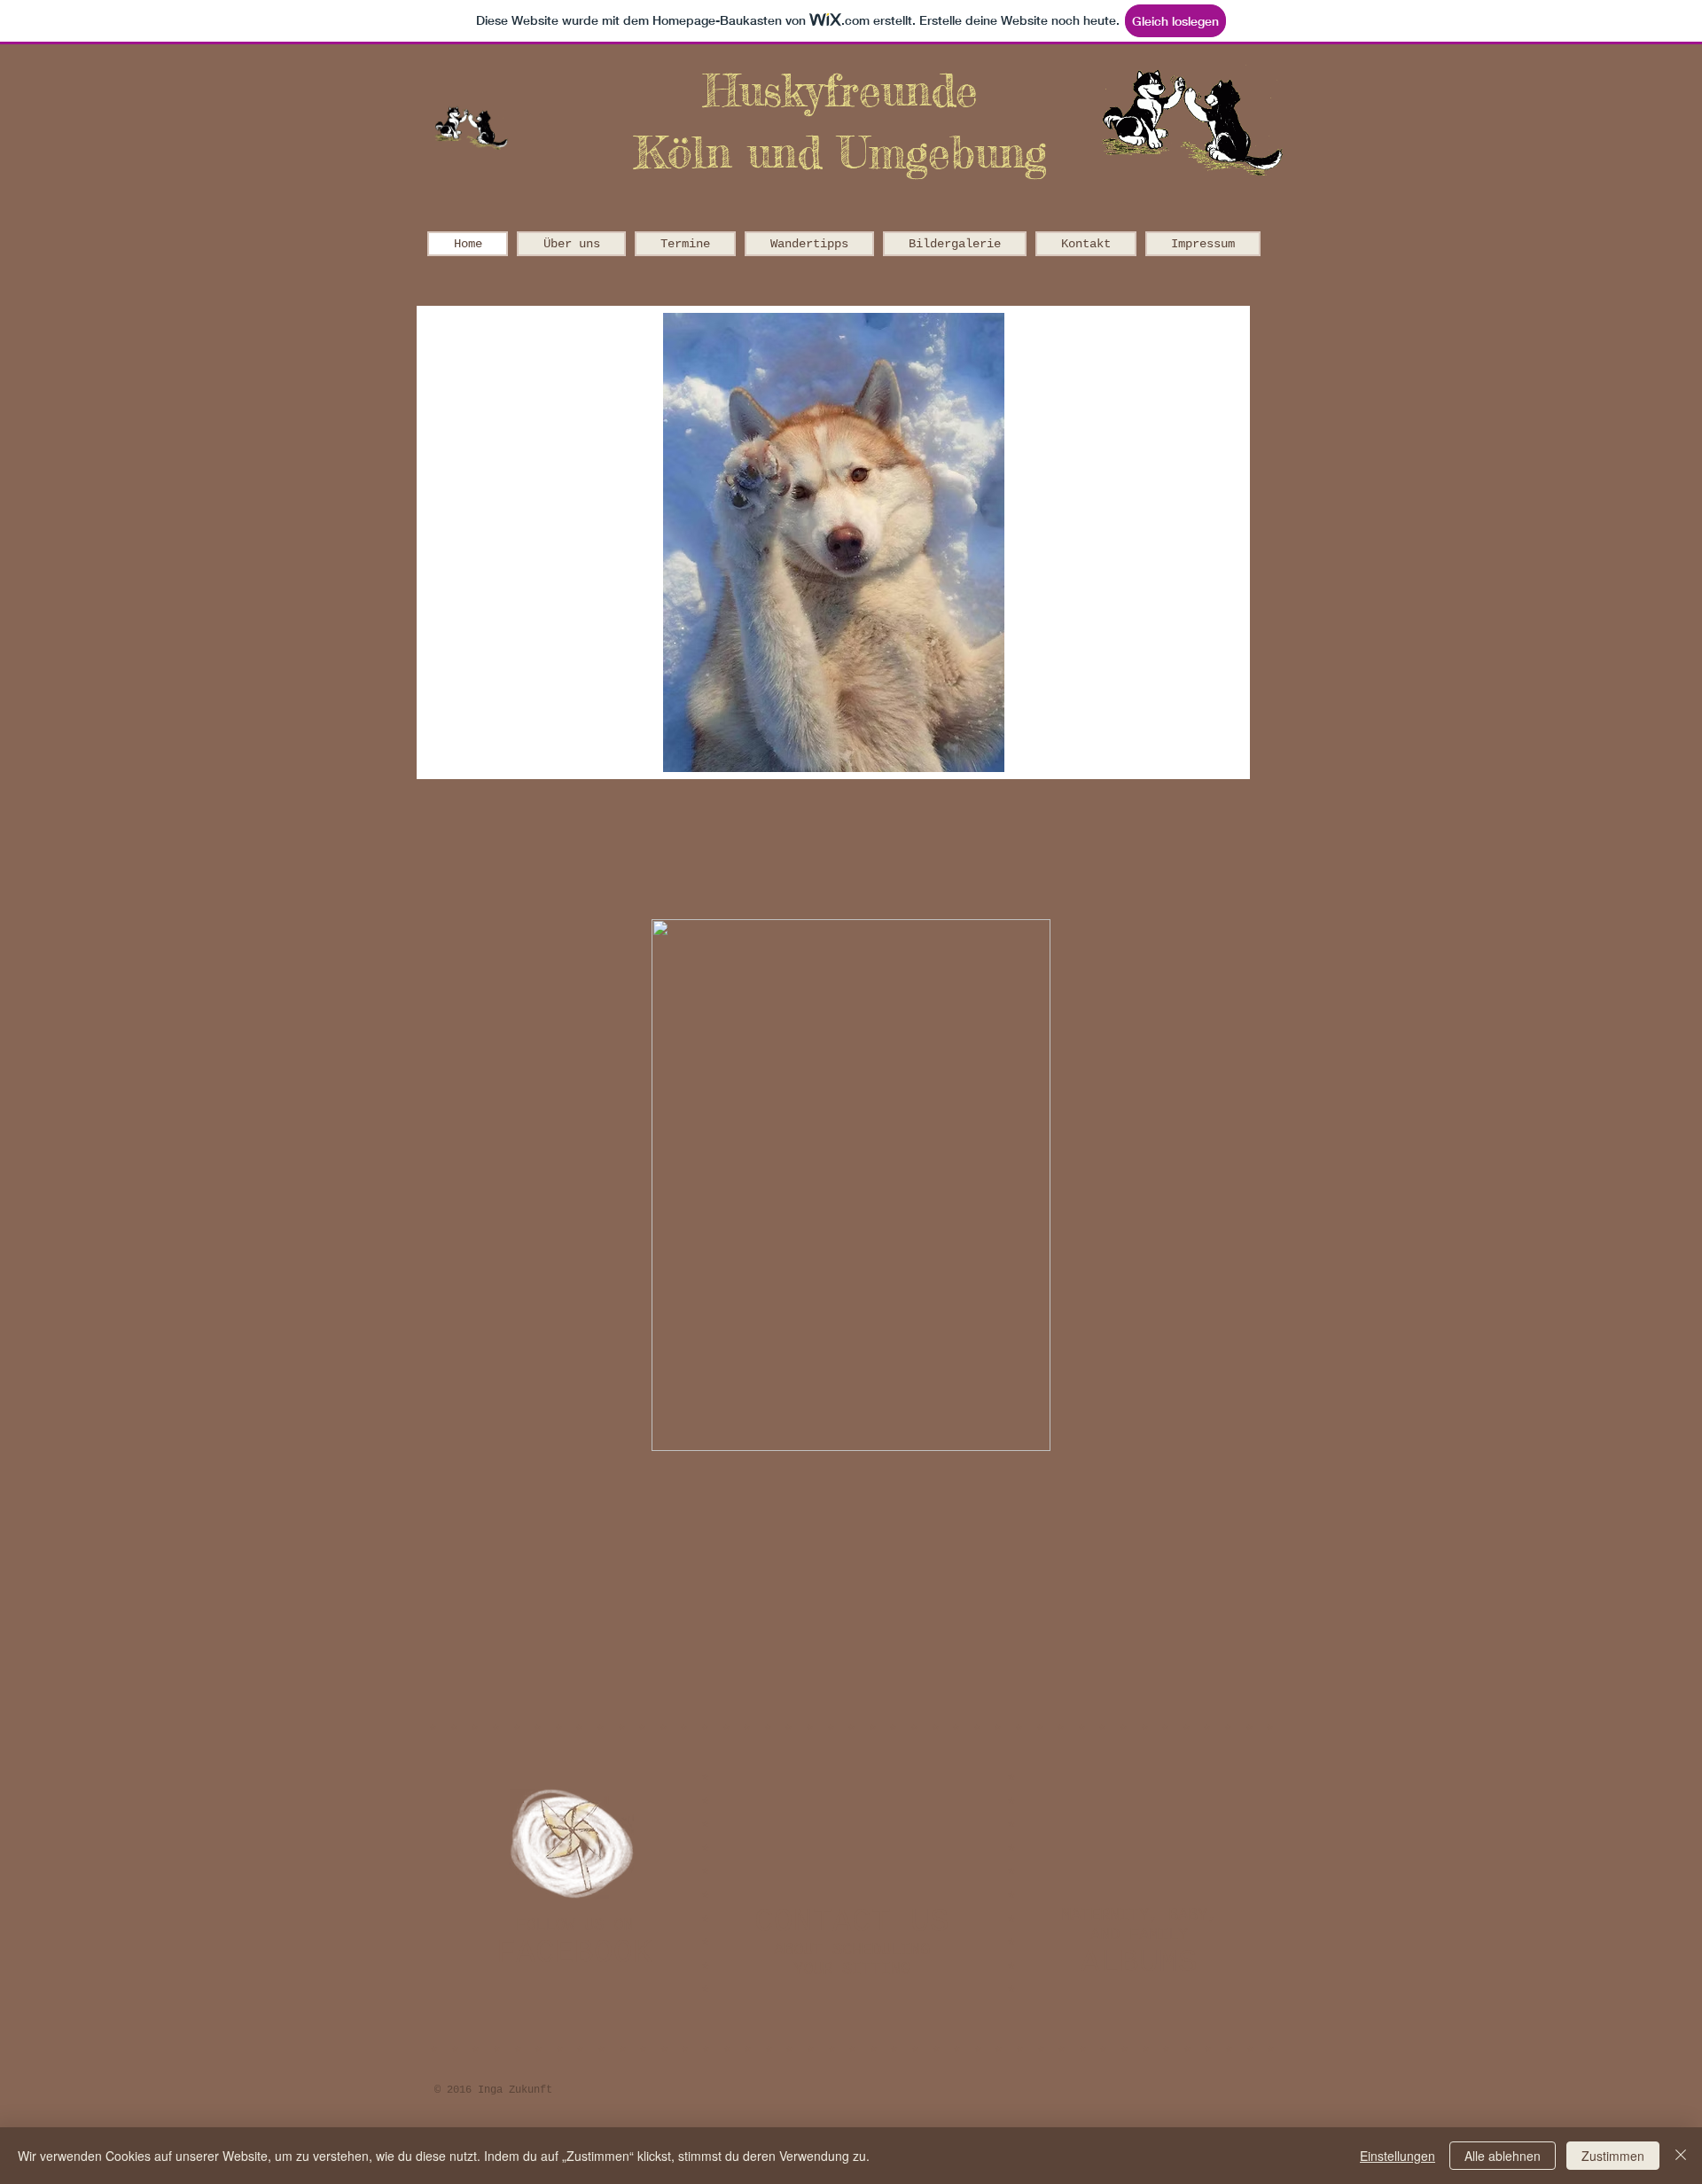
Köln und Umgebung (840, 152)
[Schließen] (1681, 2156)
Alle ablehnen (1503, 2156)
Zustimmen (1613, 2156)
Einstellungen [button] (1398, 2156)
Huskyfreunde (840, 90)
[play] (1199, 757)
